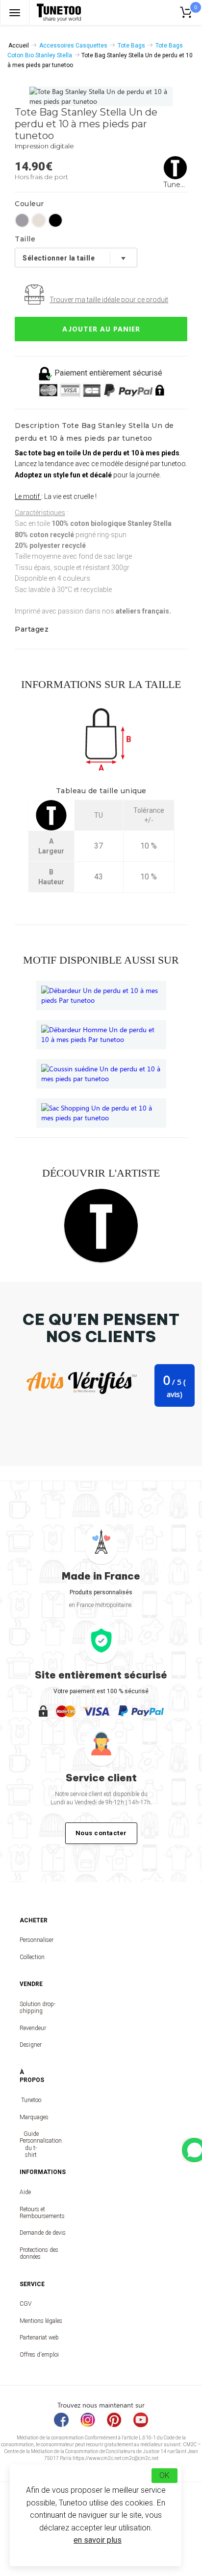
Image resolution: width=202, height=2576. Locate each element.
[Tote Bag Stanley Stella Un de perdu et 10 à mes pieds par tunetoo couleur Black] (55, 220)
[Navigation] (15, 12)
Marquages (31, 2117)
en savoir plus (98, 2540)
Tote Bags (131, 46)
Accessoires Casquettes (73, 46)
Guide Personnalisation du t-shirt (31, 2144)
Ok (164, 2475)
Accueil (19, 46)
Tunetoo (31, 2100)
